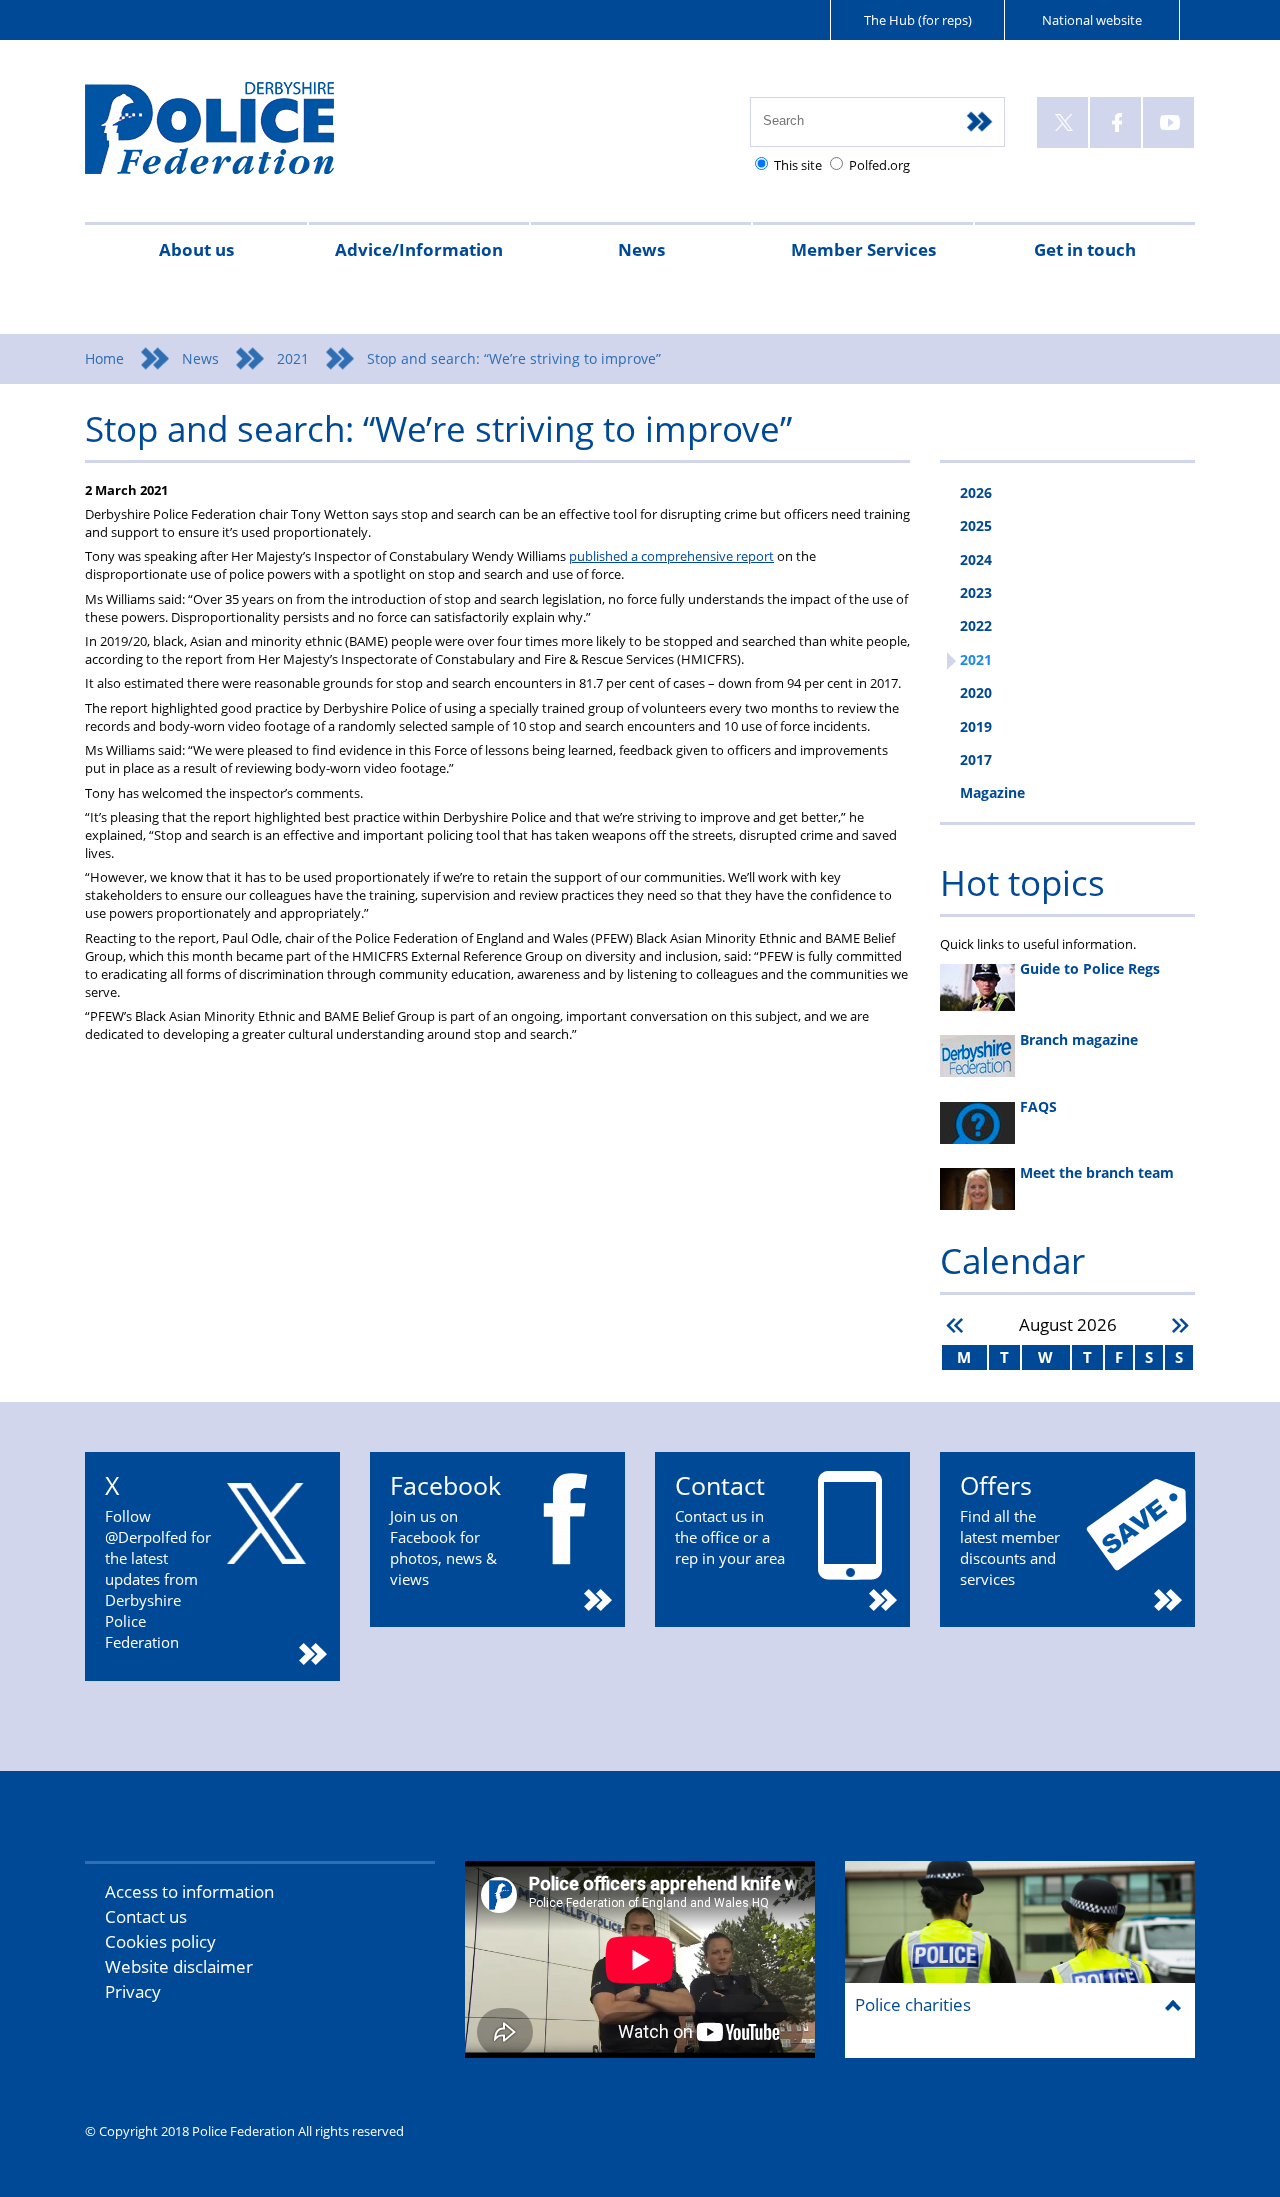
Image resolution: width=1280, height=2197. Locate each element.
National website (1092, 20)
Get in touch (1085, 249)
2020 (976, 692)
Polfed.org (879, 165)
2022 (976, 625)
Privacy (133, 1991)
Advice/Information (419, 249)
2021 (293, 358)
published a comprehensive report (671, 556)
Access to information (189, 1891)
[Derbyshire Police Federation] (237, 137)
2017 (976, 759)
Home (104, 358)
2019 (976, 726)
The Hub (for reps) (918, 20)
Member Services (863, 249)
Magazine (992, 792)
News (641, 249)
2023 (976, 592)
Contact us (146, 1916)
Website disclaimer (179, 1966)
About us (196, 249)
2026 (976, 492)
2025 (976, 525)
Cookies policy (160, 1941)
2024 (976, 559)
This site (798, 165)
